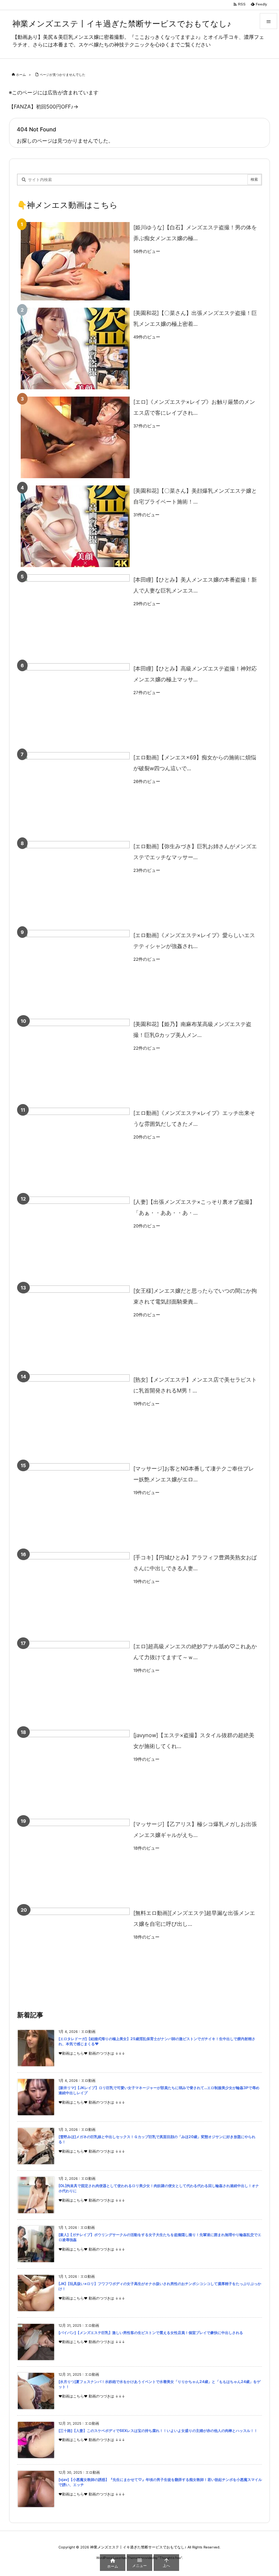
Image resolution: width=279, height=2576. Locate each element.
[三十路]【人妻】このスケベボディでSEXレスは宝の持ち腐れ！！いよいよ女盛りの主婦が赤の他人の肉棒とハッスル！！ (158, 2431)
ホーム (21, 75)
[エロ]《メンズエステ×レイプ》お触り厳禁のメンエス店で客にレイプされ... (194, 407)
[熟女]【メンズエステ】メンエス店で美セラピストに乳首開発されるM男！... (195, 1385)
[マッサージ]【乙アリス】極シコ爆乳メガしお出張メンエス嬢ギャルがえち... (195, 1830)
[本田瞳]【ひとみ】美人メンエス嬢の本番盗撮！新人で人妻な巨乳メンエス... (195, 585)
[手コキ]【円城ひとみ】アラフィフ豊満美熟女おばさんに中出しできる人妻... (195, 1563)
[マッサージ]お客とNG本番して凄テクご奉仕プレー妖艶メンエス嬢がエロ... (194, 1474)
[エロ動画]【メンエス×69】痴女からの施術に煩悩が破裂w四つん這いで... (195, 763)
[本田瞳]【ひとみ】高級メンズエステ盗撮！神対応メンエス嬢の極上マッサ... (195, 674)
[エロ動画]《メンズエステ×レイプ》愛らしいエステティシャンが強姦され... (194, 941)
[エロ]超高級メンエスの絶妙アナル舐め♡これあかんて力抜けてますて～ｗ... (195, 1652)
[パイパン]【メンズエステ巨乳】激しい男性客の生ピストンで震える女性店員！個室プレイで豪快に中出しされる (151, 2333)
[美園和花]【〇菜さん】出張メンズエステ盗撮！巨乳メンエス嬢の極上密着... (195, 318)
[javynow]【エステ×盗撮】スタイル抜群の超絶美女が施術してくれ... (194, 1741)
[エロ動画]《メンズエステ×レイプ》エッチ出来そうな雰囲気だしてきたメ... (194, 1118)
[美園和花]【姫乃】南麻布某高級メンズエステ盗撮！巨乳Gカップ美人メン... (192, 1029)
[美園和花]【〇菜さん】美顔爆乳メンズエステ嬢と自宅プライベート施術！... (195, 496)
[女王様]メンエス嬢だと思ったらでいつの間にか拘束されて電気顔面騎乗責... (195, 1296)
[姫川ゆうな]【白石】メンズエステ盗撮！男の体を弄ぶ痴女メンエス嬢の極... (195, 233)
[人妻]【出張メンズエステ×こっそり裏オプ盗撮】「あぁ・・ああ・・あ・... (194, 1207)
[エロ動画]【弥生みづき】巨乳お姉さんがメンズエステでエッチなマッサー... (195, 852)
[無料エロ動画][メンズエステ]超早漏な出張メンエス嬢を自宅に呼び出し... (194, 1918)
